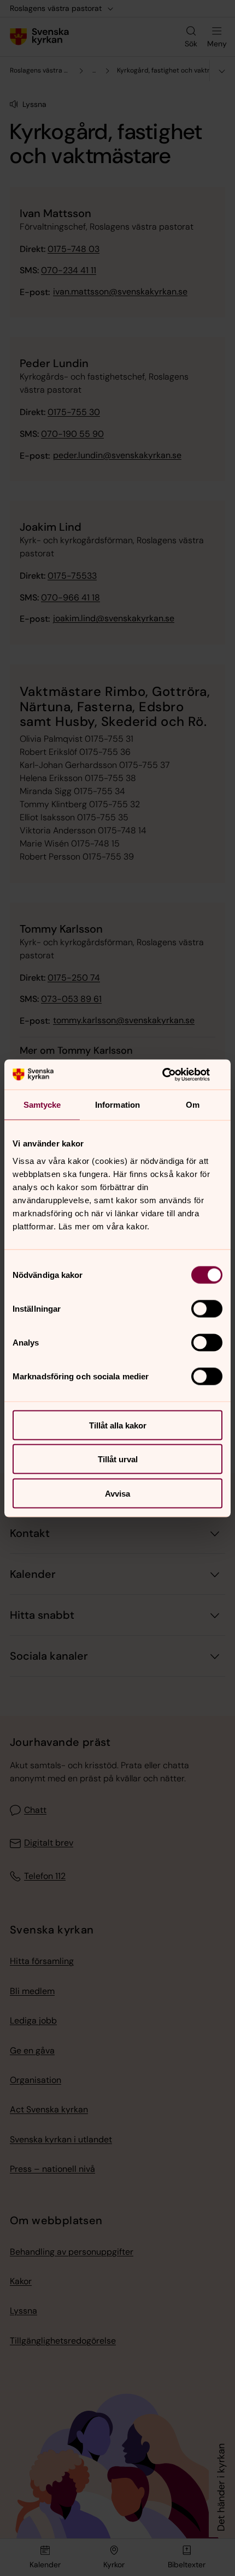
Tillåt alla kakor (118, 1425)
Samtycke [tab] (42, 1105)
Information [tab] (117, 1105)
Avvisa (117, 1493)
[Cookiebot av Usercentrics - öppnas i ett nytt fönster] (175, 1074)
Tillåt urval (118, 1459)
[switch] (207, 1308)
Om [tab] (193, 1105)
